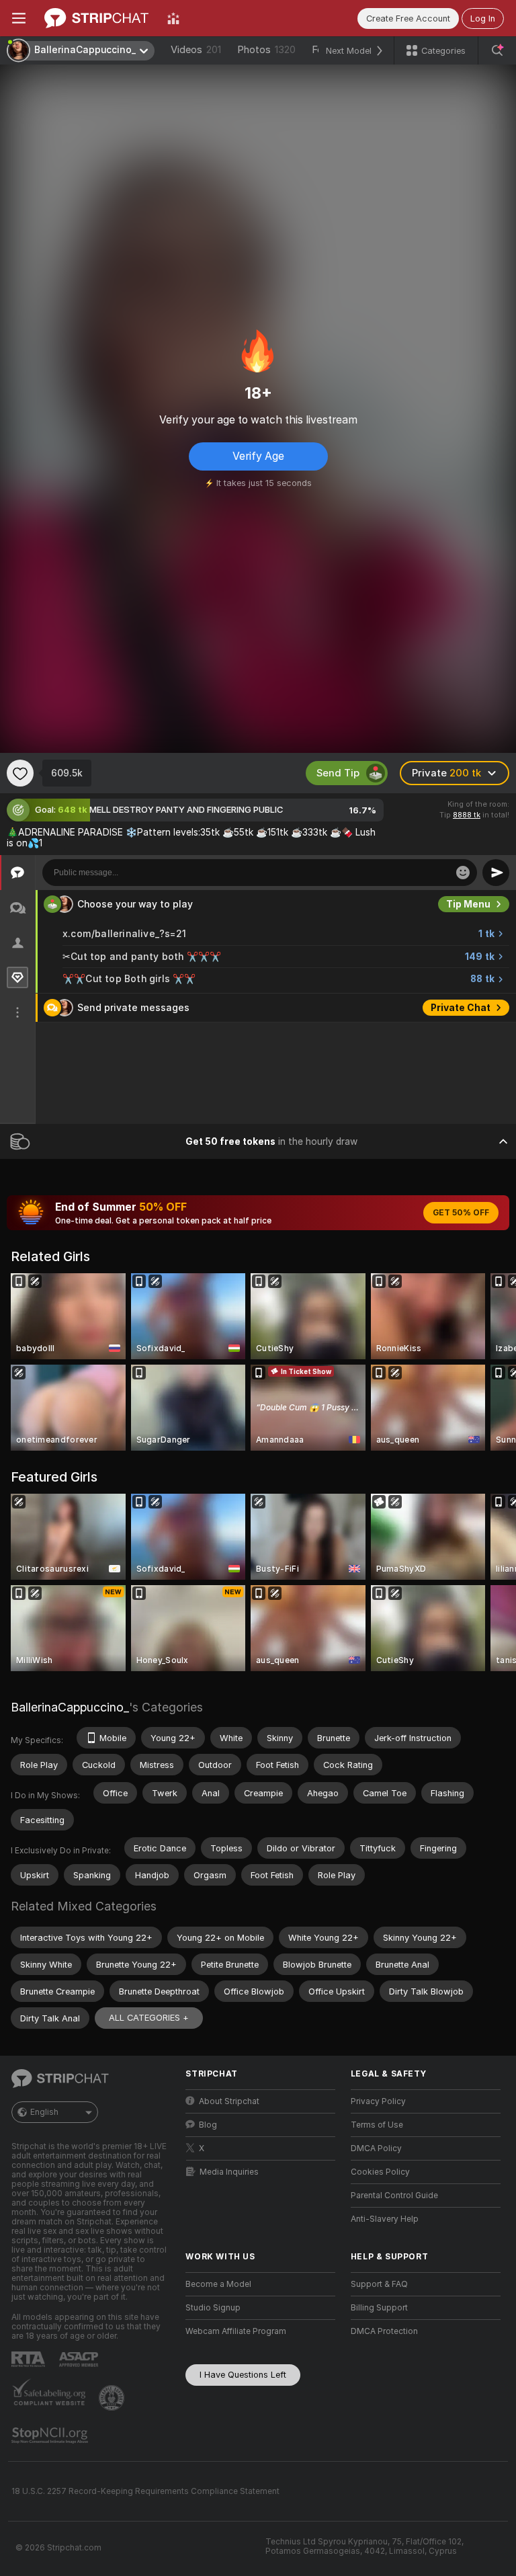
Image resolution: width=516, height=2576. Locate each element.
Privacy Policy (378, 2101)
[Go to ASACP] (80, 2360)
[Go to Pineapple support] (113, 2398)
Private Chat (461, 1008)
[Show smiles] (463, 873)
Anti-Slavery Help (385, 2219)
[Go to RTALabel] (30, 2359)
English (44, 2112)
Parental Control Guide (394, 2196)
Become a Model (218, 2284)
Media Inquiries (229, 2172)
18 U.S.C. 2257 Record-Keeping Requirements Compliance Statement (145, 2491)
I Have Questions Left (243, 2375)
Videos (196, 50)
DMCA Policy (376, 2148)
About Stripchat (229, 2101)
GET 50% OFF (461, 1213)
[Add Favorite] (20, 773)
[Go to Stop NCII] (51, 2436)
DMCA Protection (384, 2331)
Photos (266, 50)
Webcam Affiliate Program (236, 2331)
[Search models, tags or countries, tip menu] (497, 50)
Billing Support (379, 2308)
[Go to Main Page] (96, 18)
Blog (208, 2125)
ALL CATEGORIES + (149, 2018)
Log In (483, 18)
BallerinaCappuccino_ (70, 1707)
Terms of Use (377, 2125)
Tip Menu (468, 904)
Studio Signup (213, 2308)
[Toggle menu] (19, 18)
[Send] (496, 873)
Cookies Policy (380, 2172)
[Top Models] (173, 18)
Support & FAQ (379, 2284)
